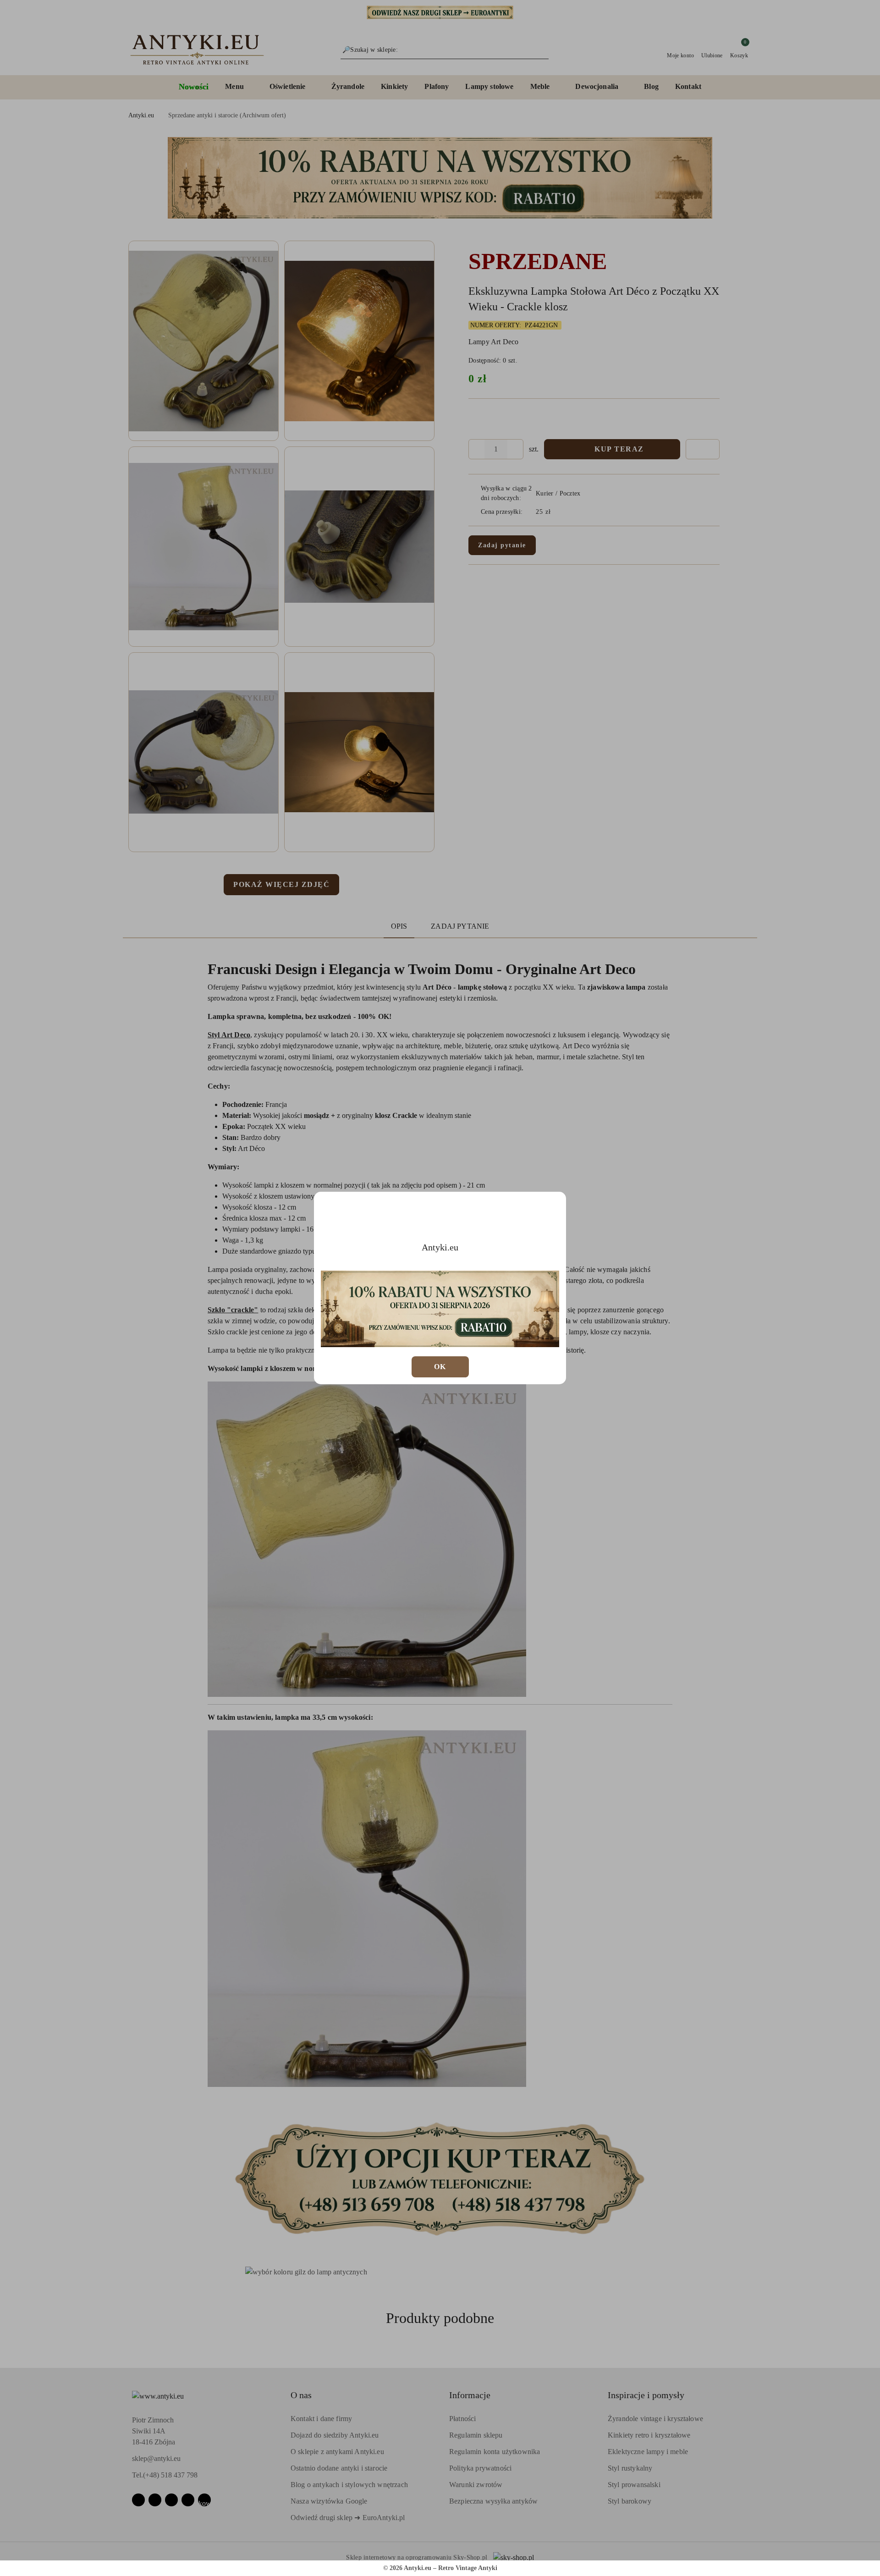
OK (440, 1367)
